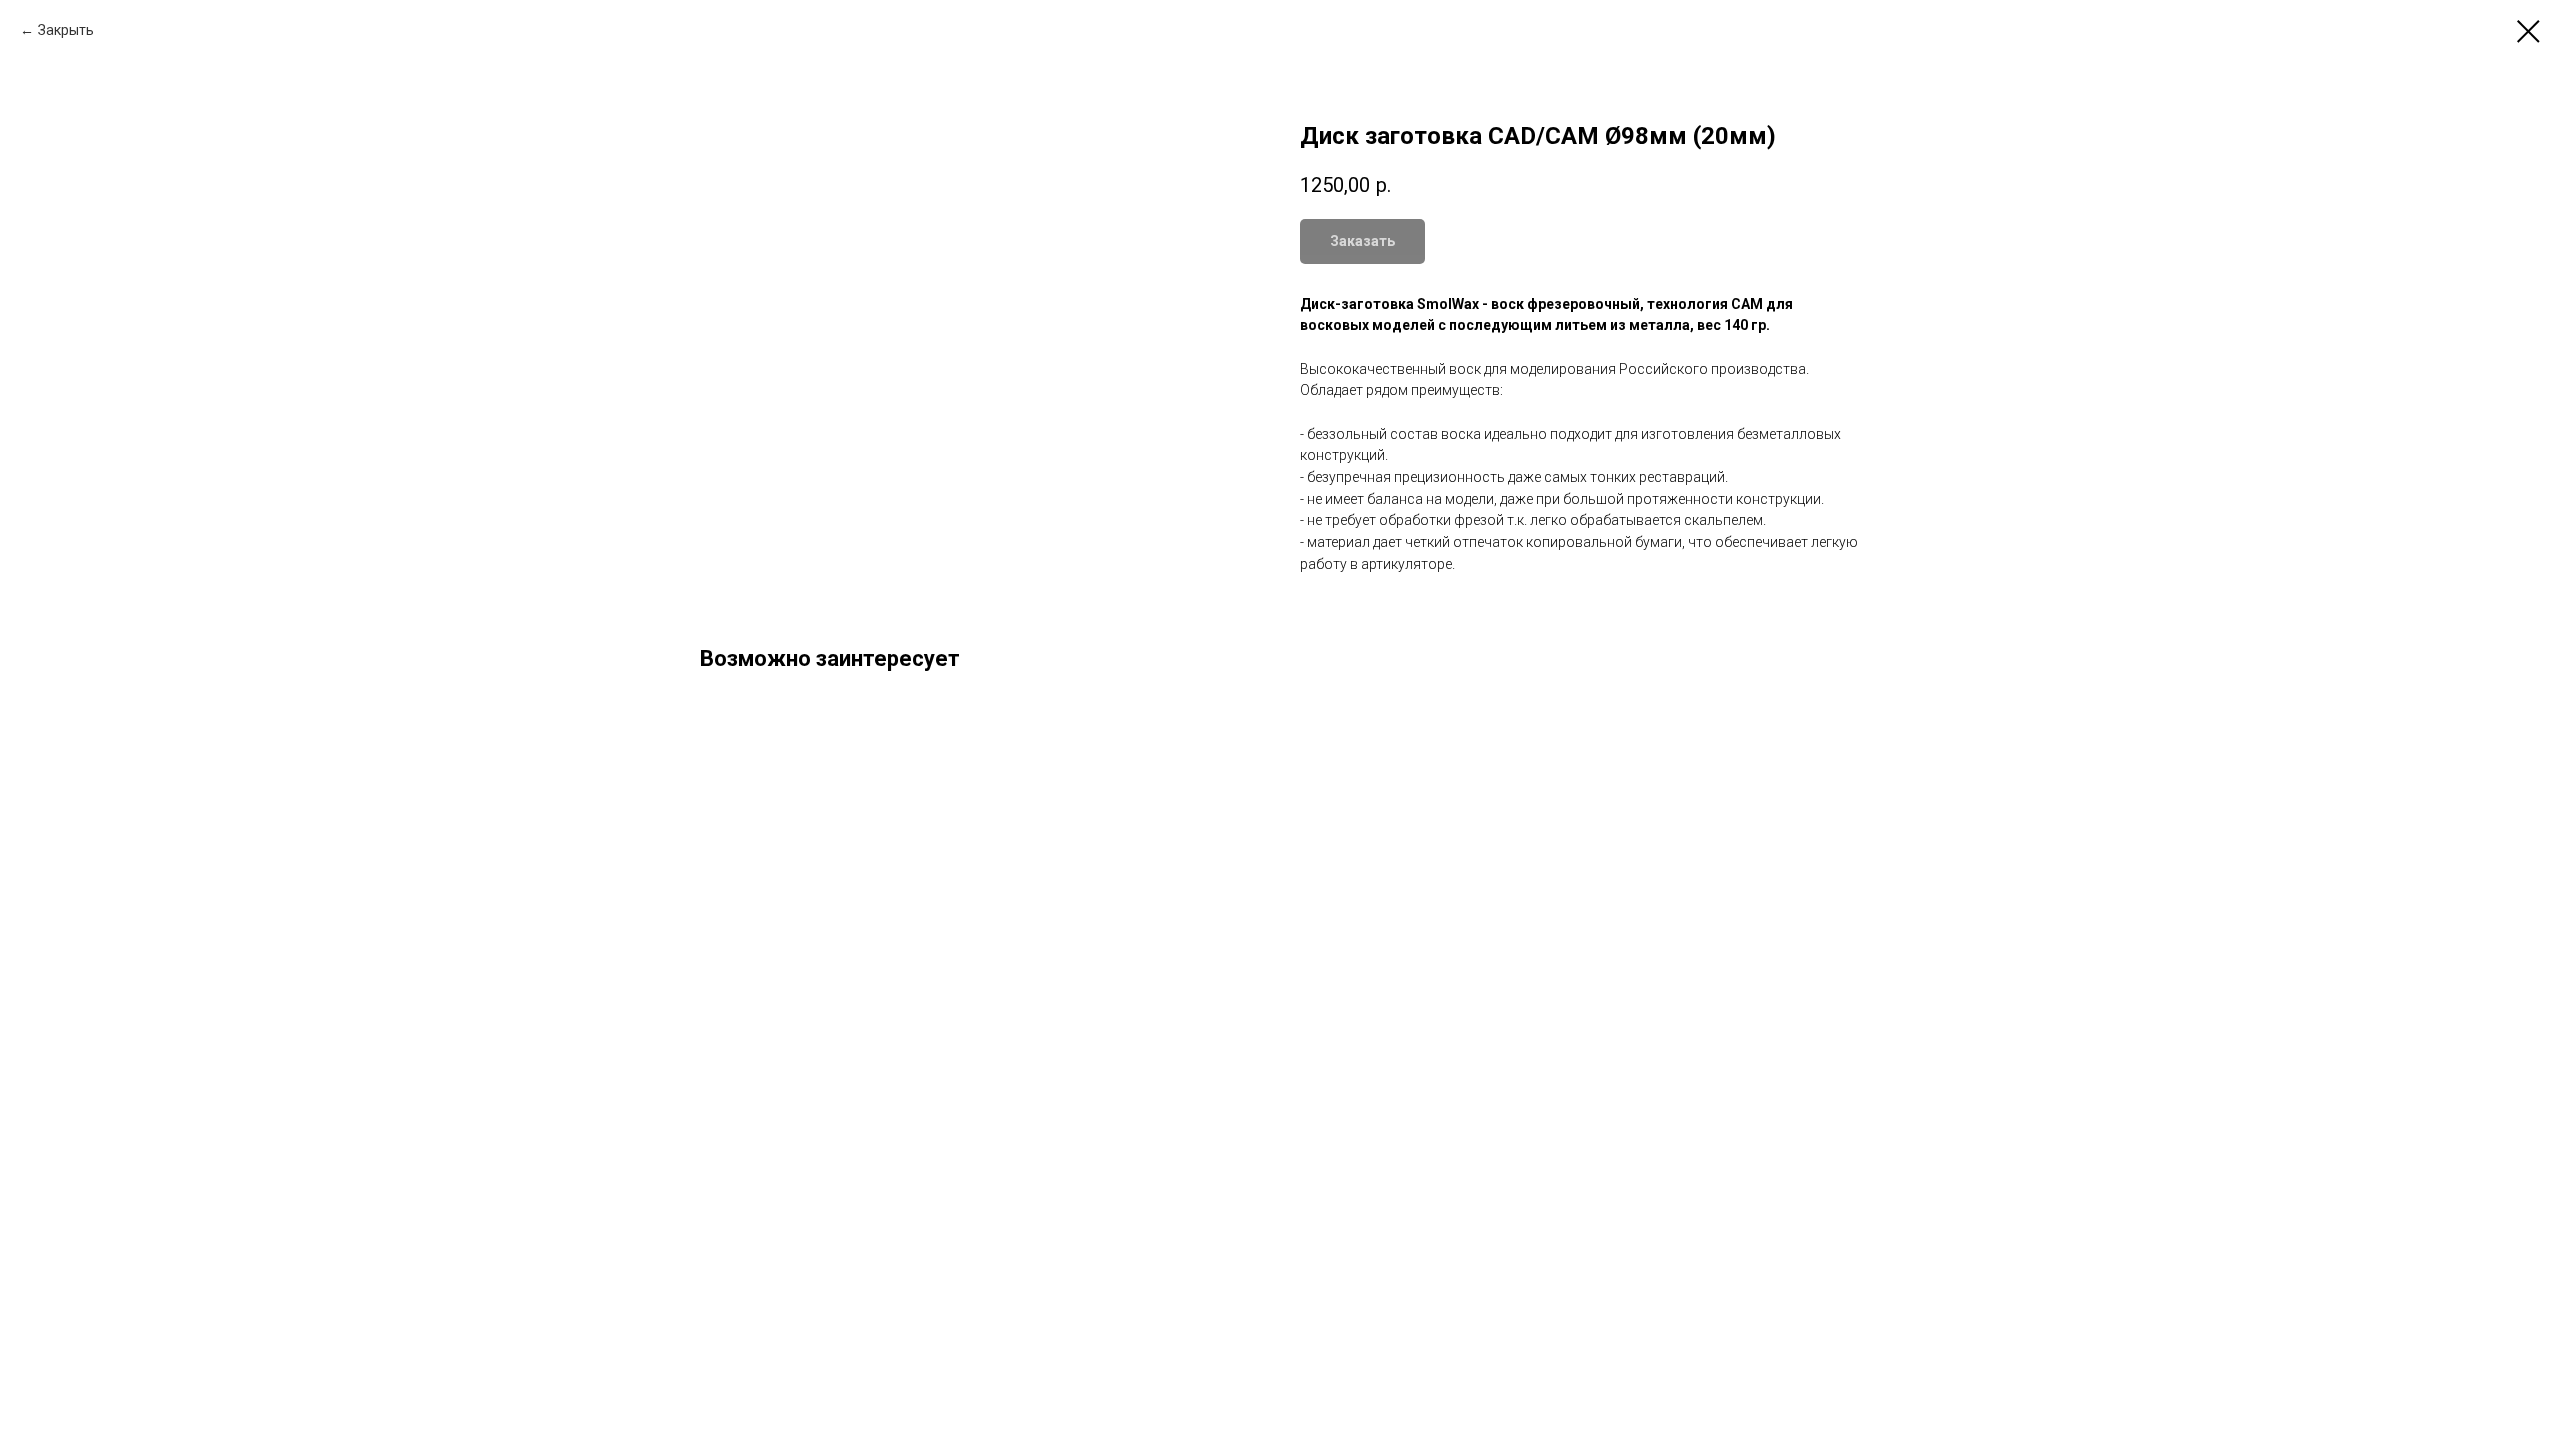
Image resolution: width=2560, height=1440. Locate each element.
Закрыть (66, 30)
